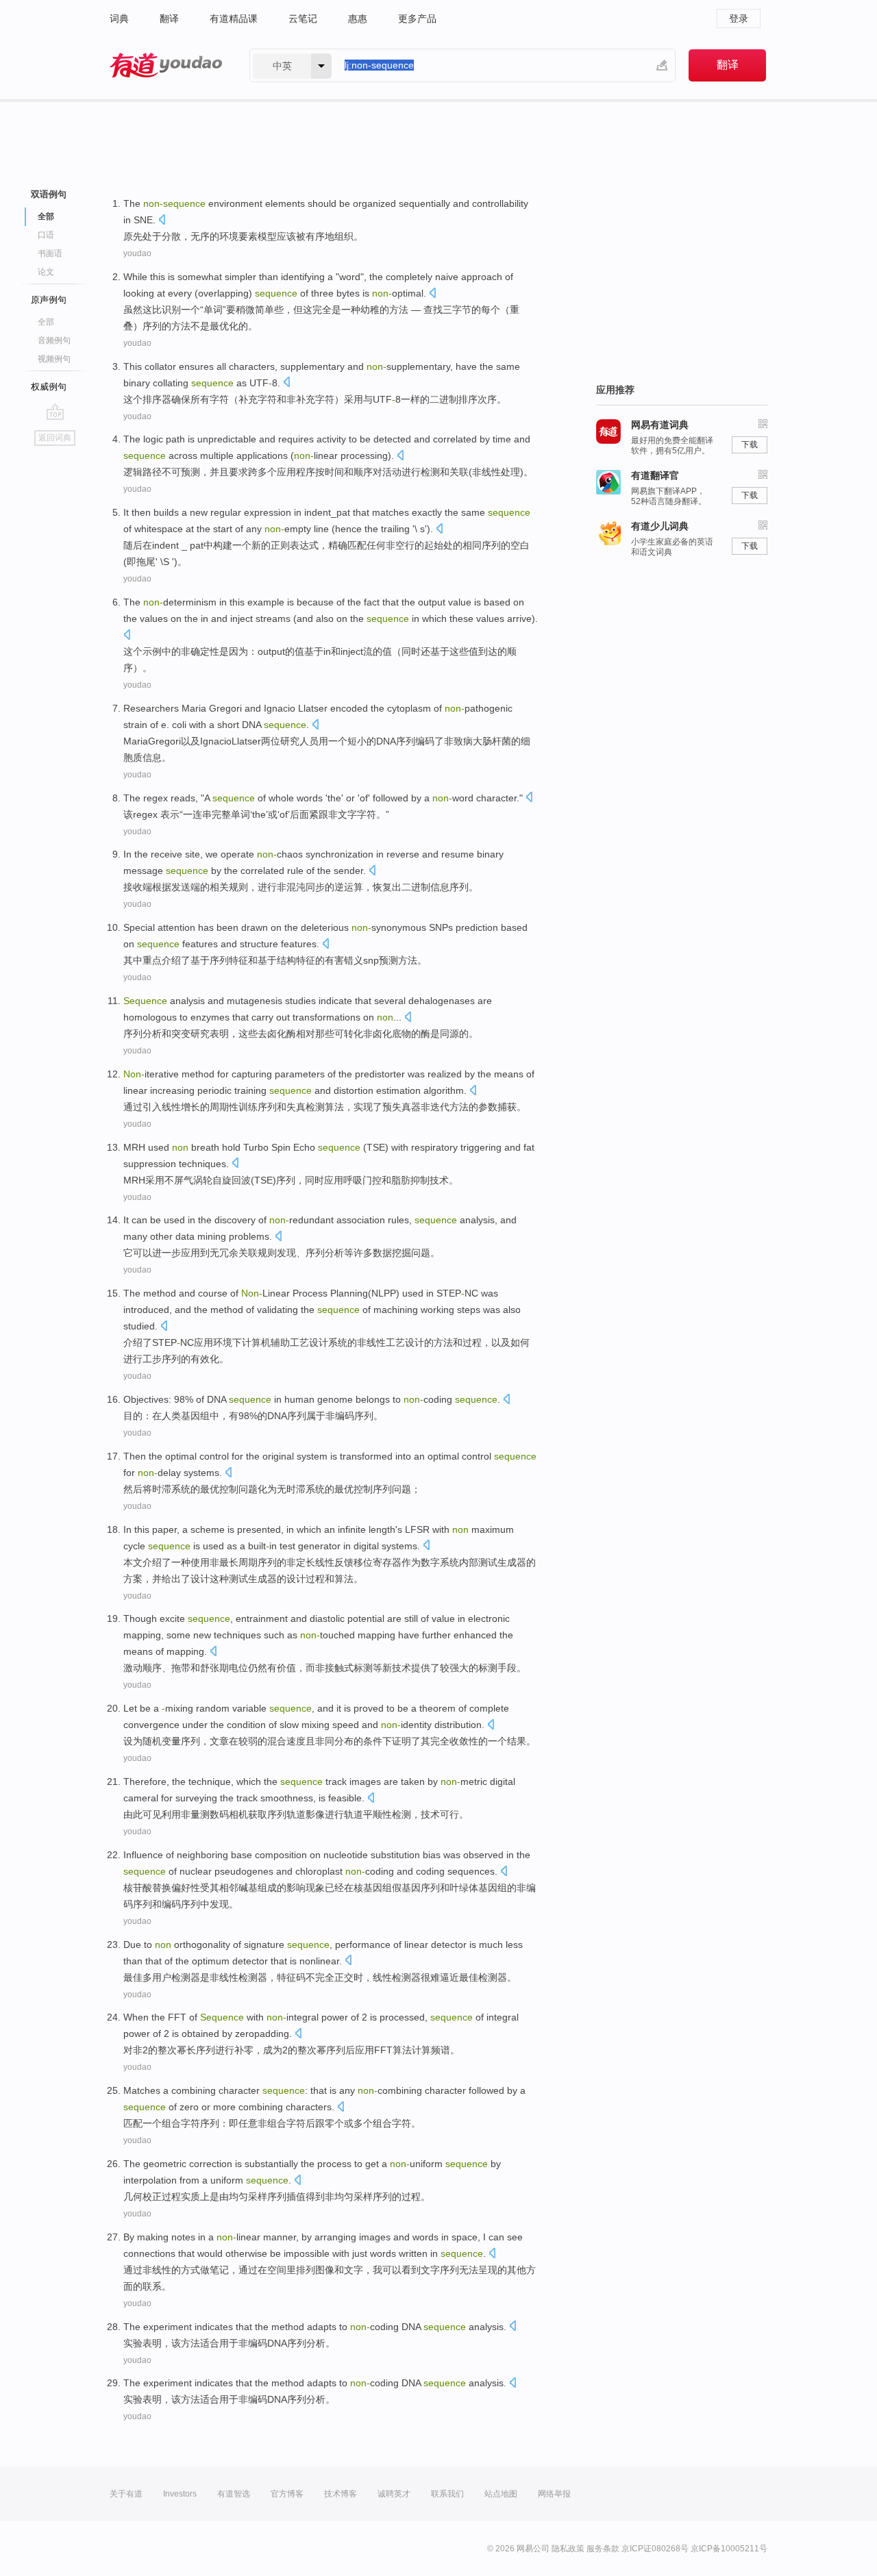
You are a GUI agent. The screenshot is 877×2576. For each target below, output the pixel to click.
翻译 (169, 18)
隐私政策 (568, 2549)
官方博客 (287, 2494)
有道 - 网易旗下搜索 (166, 65)
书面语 (50, 253)
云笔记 (303, 18)
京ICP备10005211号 (729, 2549)
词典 (119, 18)
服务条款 (603, 2549)
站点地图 (501, 2494)
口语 (46, 235)
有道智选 (234, 2494)
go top (55, 412)
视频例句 (54, 359)
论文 (46, 272)
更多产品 (417, 18)
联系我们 (447, 2494)
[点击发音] (162, 221)
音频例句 (54, 340)
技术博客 (341, 2494)
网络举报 (554, 2494)
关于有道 (126, 2494)
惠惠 (358, 18)
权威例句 (49, 387)
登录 (739, 18)
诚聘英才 (394, 2494)
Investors (180, 2494)
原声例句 (49, 300)
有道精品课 (234, 18)
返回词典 (55, 438)
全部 (46, 322)
